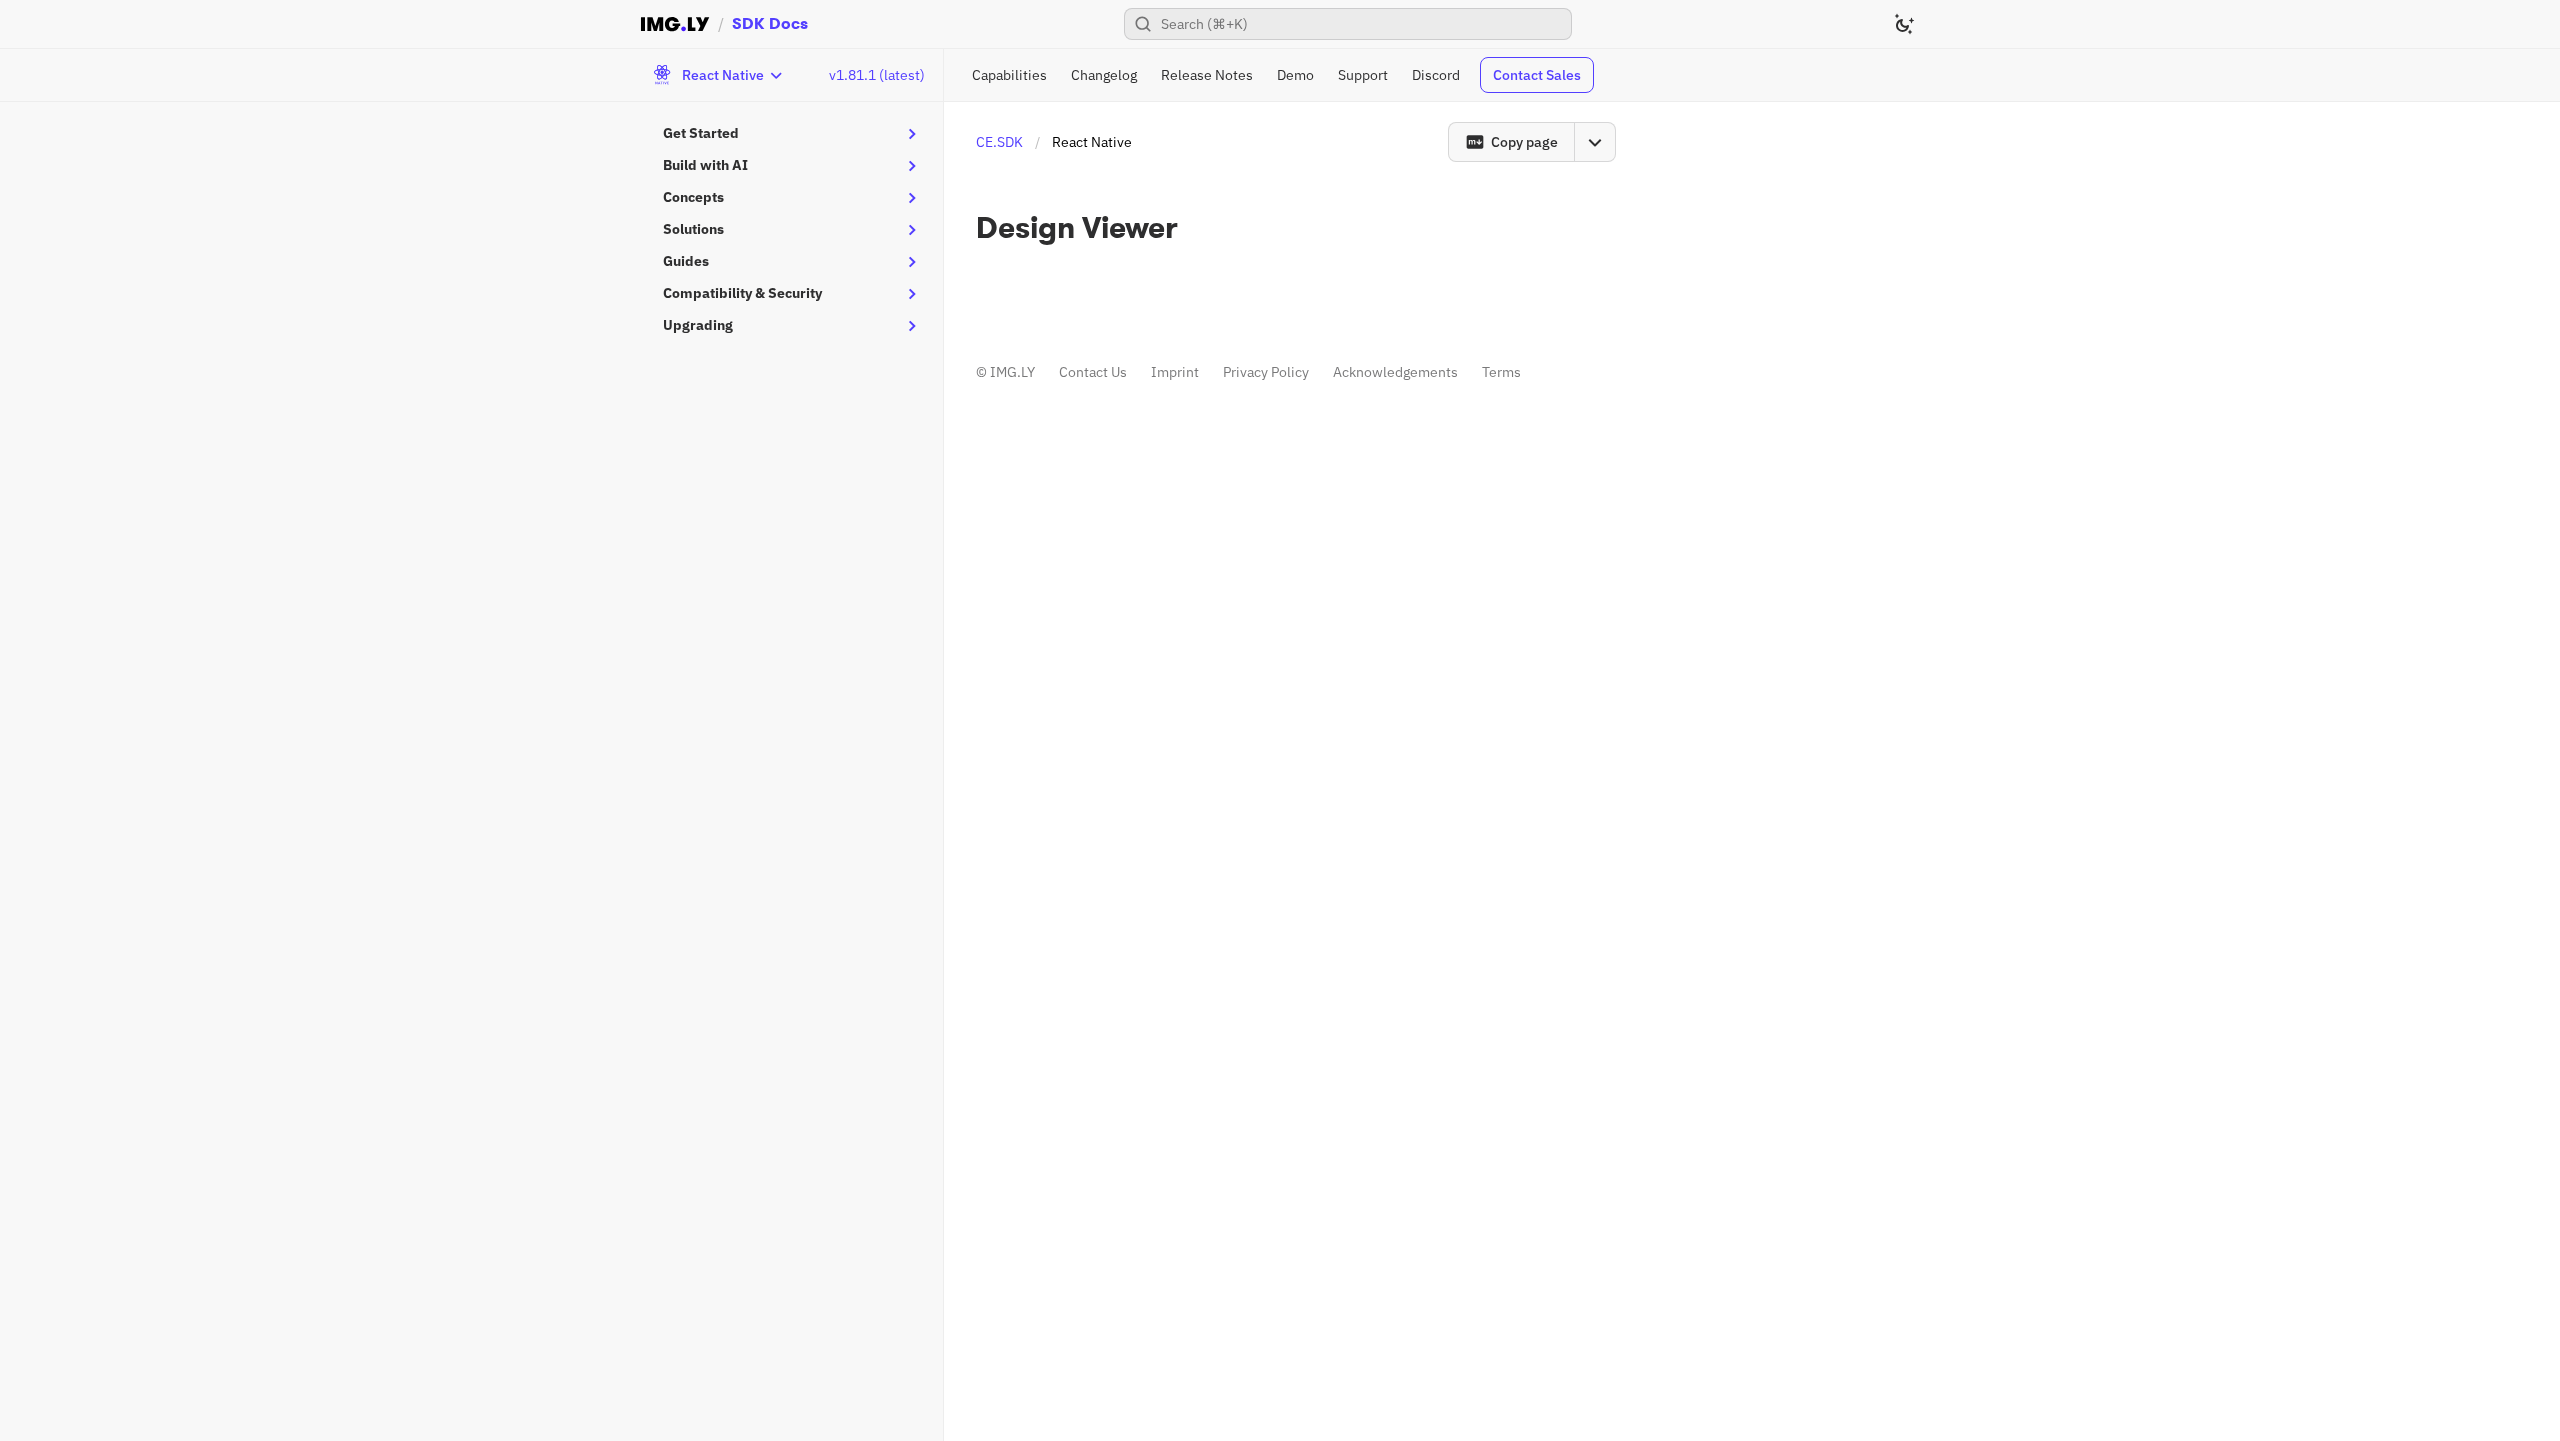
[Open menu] (1595, 142)
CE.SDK (999, 142)
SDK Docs (770, 23)
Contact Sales (1537, 75)
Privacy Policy (1266, 372)
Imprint (1175, 372)
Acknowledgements (1395, 372)
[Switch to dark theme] (1904, 24)
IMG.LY (1012, 372)
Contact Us (1093, 372)
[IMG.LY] (675, 24)
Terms (1501, 372)
